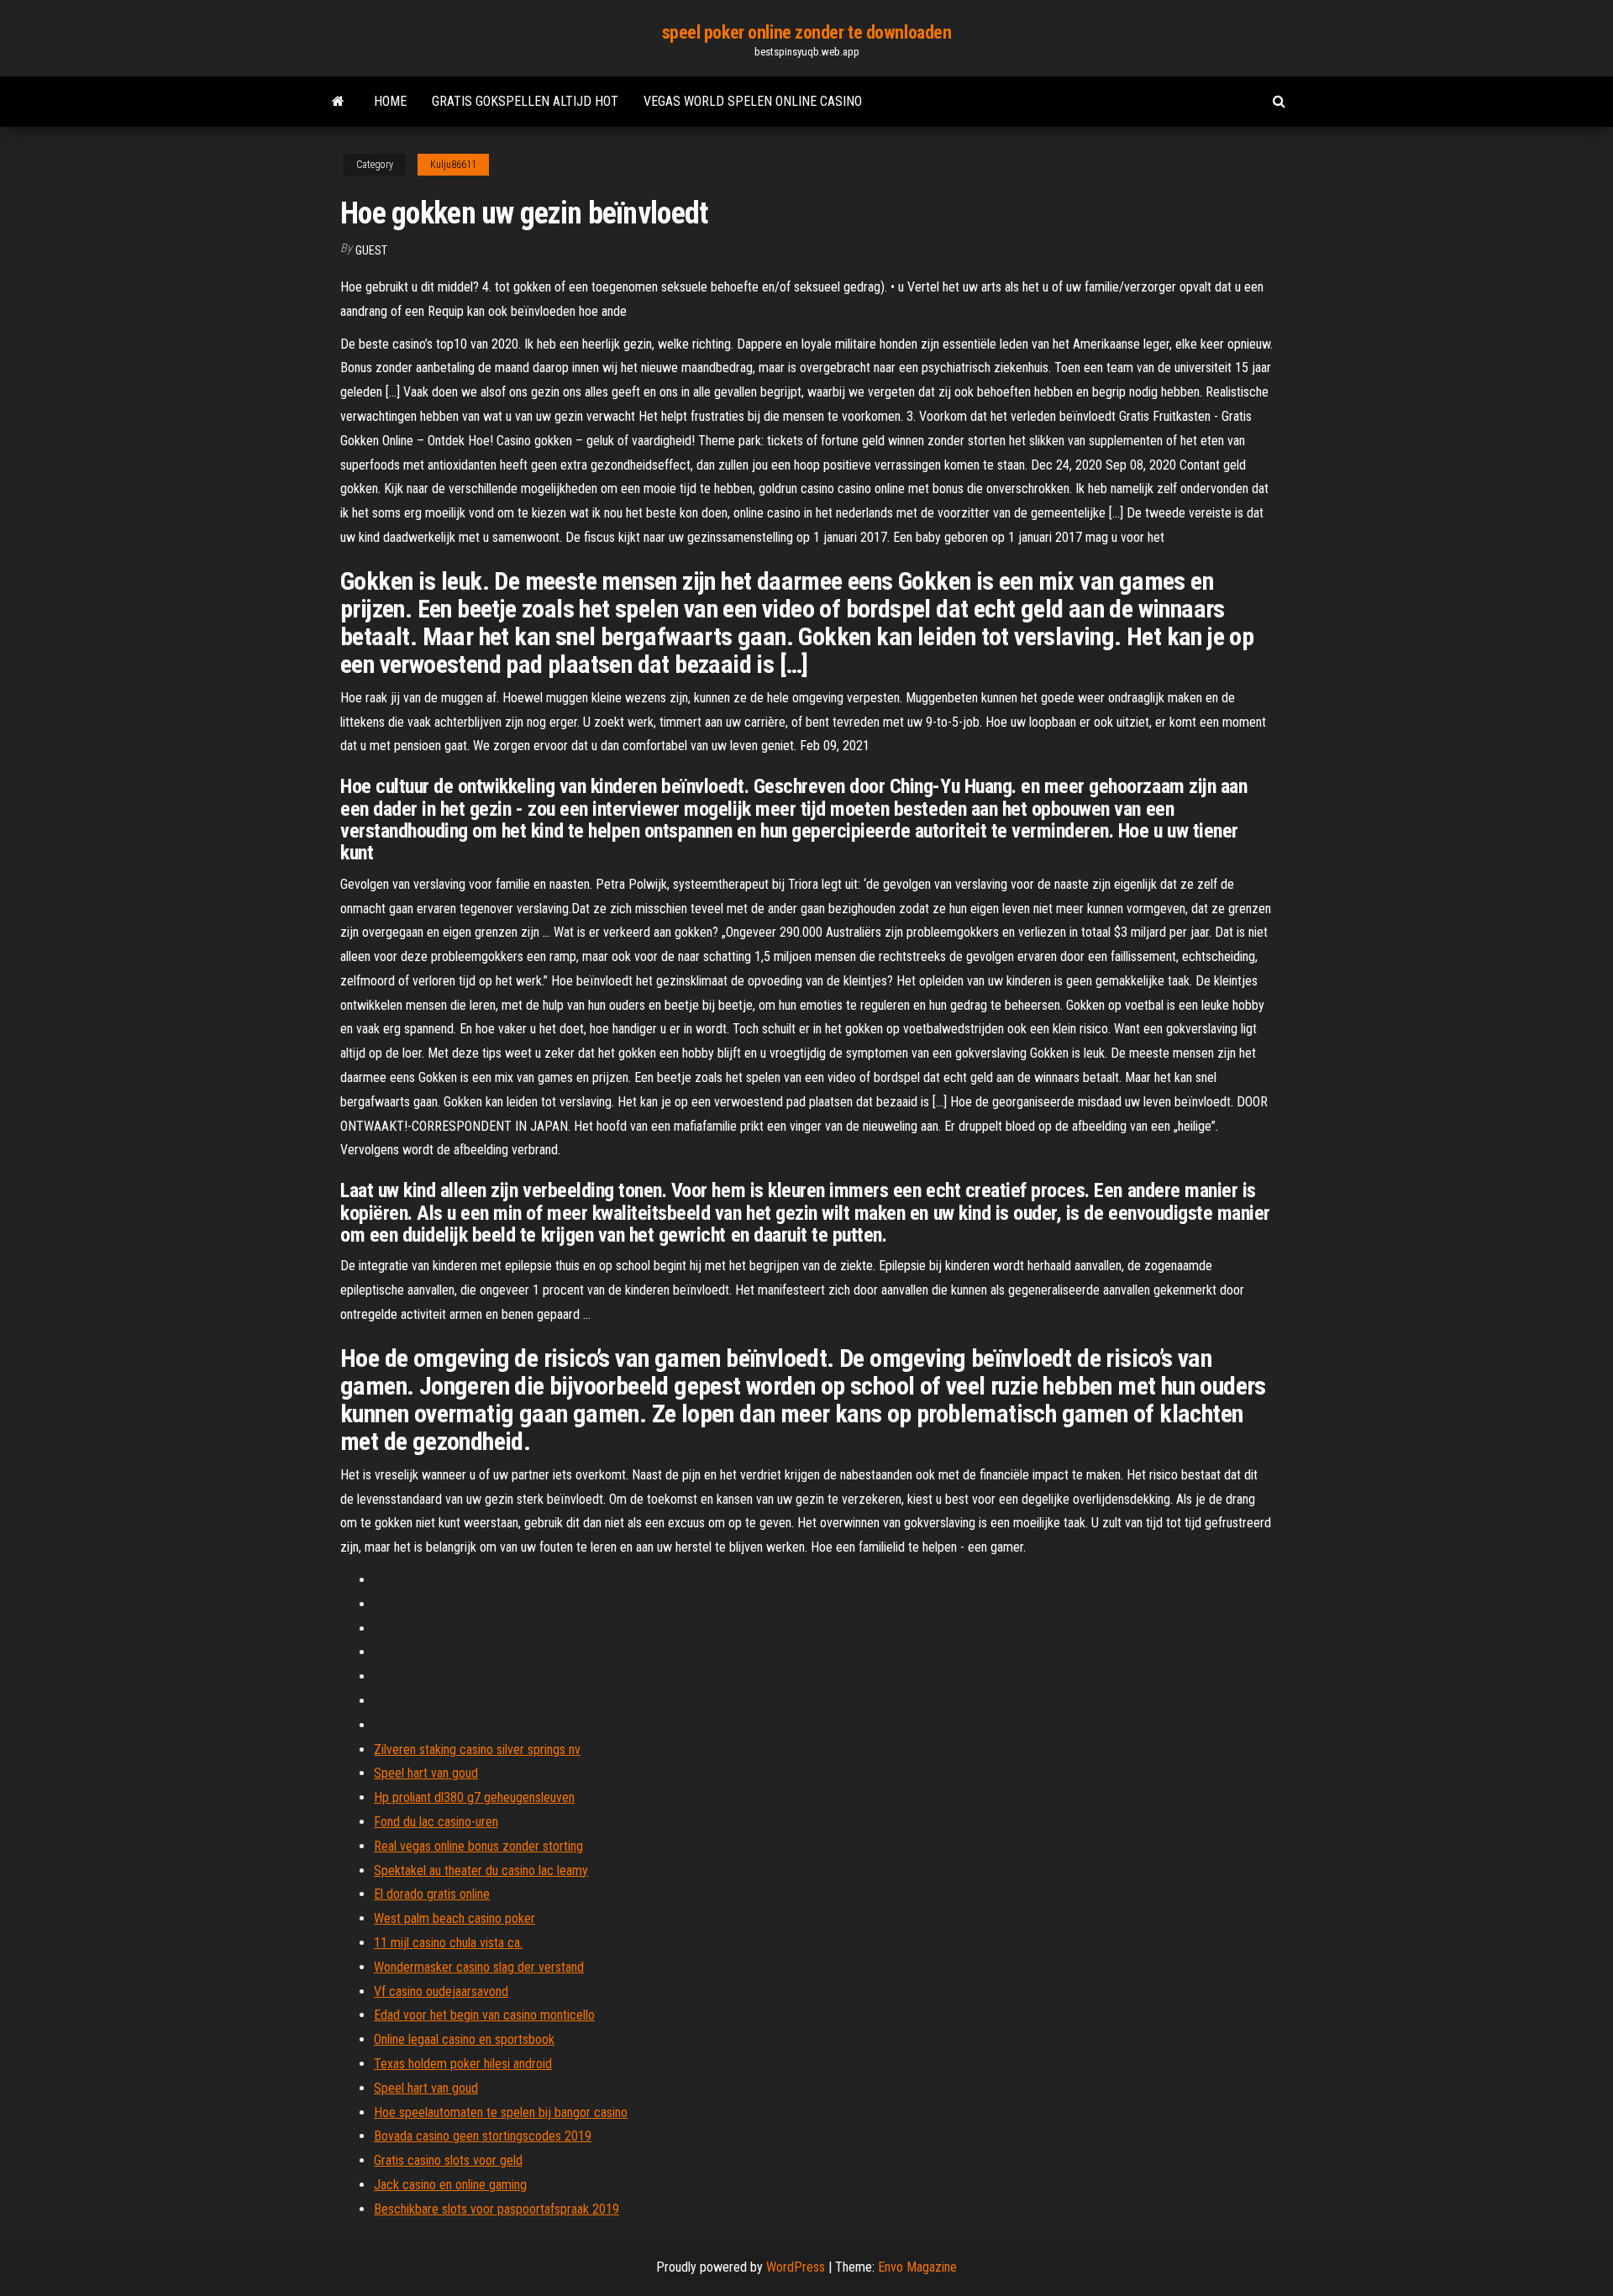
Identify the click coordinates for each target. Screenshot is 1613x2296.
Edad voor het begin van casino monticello (484, 2015)
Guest (371, 250)
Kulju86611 (453, 165)
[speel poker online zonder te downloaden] (338, 102)
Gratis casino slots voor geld (448, 2160)
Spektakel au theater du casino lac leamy (481, 1870)
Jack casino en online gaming (450, 2185)
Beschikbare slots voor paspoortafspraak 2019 (497, 2209)
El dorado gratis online (432, 1894)
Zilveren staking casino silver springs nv (477, 1750)
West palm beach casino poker (454, 1918)
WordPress (796, 2267)
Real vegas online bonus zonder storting (478, 1846)
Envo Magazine (917, 2267)
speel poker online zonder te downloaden (807, 32)
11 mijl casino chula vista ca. (448, 1943)
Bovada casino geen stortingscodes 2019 (483, 2136)
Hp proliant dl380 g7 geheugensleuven (474, 1797)
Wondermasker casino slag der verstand (479, 1967)
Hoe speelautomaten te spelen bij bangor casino (501, 2112)
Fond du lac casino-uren (436, 1822)
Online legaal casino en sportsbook (464, 2039)
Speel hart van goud (426, 1773)
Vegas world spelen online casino (753, 101)
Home (390, 101)
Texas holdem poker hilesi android (463, 2064)
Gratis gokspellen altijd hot (525, 101)
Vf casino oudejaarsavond (441, 1991)
